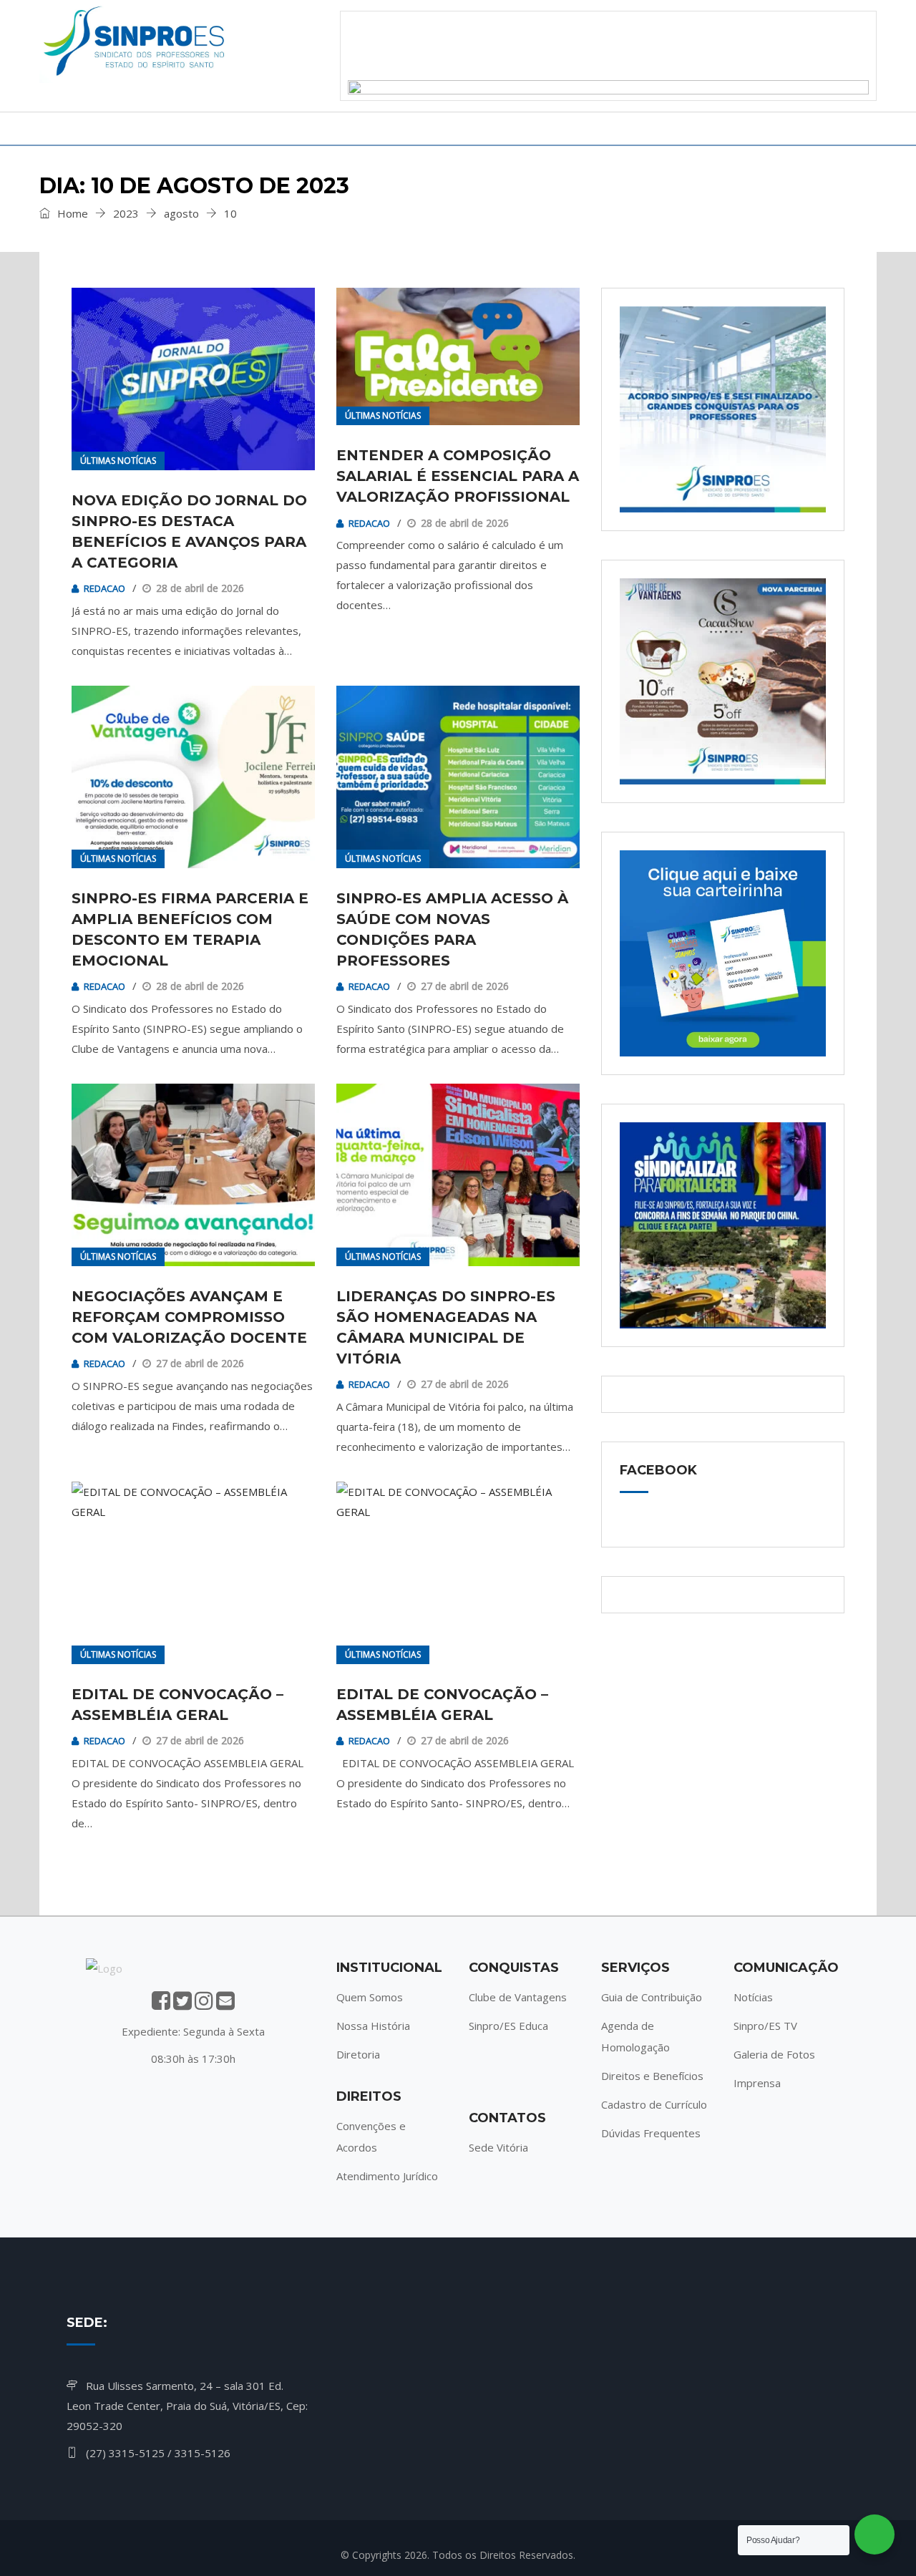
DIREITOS (221, 128)
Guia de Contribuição (652, 1997)
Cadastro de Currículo (654, 2104)
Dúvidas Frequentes (651, 2133)
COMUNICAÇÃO (570, 128)
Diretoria (358, 2054)
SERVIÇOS (449, 128)
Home (71, 213)
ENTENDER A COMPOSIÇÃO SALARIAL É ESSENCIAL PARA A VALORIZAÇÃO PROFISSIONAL (458, 476)
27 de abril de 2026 (465, 986)
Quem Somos (370, 1997)
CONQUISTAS (334, 128)
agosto (181, 213)
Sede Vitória (498, 2147)
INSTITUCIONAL (102, 128)
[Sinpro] (136, 44)
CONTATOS (695, 128)
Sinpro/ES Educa (508, 2026)
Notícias (753, 1997)
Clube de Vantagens (518, 1997)
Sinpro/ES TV (765, 2026)
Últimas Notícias (118, 461)
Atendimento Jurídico (387, 2176)
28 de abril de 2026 (200, 588)
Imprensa (757, 2083)
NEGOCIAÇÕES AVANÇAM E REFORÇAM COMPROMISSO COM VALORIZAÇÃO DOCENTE (189, 1317)
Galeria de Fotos (774, 2054)
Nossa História (373, 2026)
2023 (126, 213)
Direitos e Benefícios (652, 2076)
